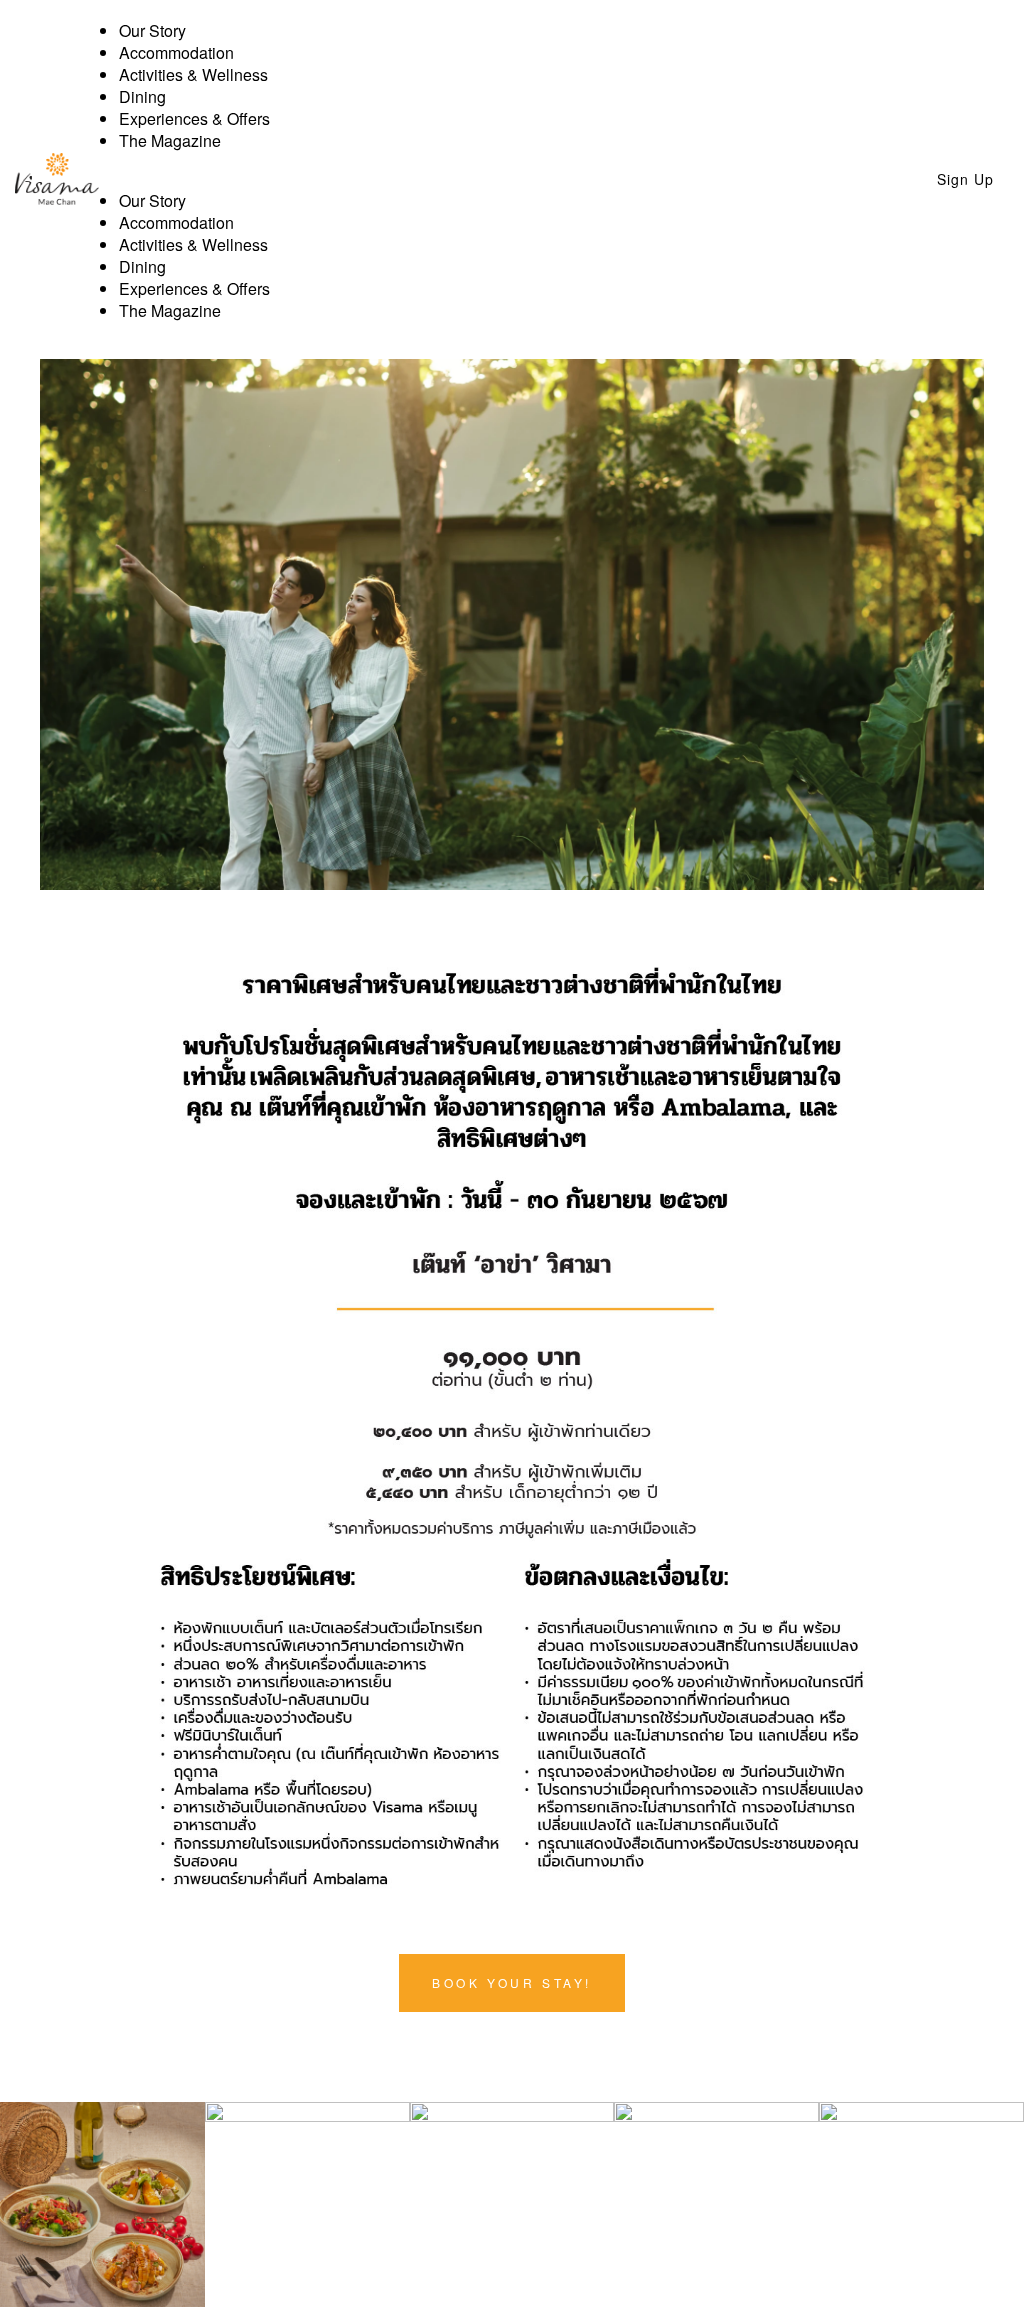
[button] (486, 179)
